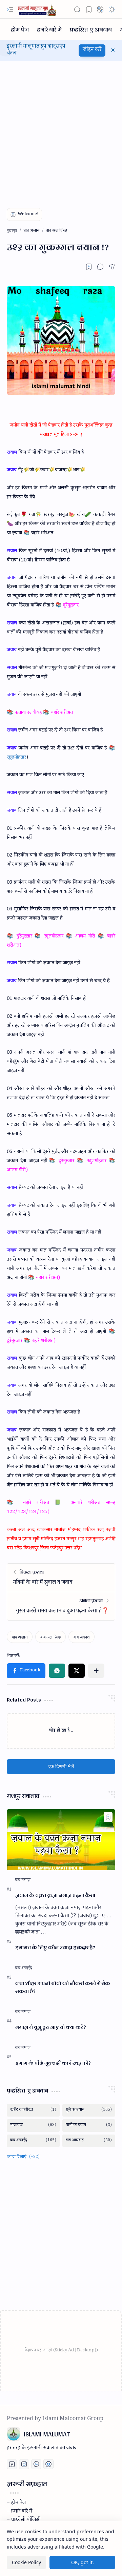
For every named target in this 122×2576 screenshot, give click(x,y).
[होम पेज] (20, 29)
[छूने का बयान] (89, 2110)
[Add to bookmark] (108, 1817)
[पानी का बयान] (89, 2126)
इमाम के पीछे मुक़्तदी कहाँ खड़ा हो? (53, 2063)
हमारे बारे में (22, 2512)
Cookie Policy (26, 2562)
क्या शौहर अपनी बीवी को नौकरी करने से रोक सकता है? (63, 1987)
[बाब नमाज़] (23, 1880)
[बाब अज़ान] (20, 1637)
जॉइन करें (92, 50)
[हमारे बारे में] (49, 29)
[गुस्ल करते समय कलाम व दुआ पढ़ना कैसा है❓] (61, 1606)
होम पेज (18, 2503)
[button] (10, 9)
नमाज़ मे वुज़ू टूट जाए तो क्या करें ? (51, 2027)
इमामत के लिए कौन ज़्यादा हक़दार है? (55, 1948)
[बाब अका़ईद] (24, 1969)
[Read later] (89, 267)
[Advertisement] (61, 128)
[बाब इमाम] (23, 1933)
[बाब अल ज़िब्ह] (50, 1637)
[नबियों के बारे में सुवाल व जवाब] (61, 1578)
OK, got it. (83, 2562)
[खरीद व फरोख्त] (33, 2110)
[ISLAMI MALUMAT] (38, 9)
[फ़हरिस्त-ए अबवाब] (91, 29)
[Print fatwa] (48, 2464)
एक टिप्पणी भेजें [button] (61, 1766)
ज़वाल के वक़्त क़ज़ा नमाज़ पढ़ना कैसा (55, 1895)
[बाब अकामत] (89, 2141)
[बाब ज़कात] (82, 1637)
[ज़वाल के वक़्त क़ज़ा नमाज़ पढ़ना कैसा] (61, 1840)
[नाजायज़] (33, 2126)
